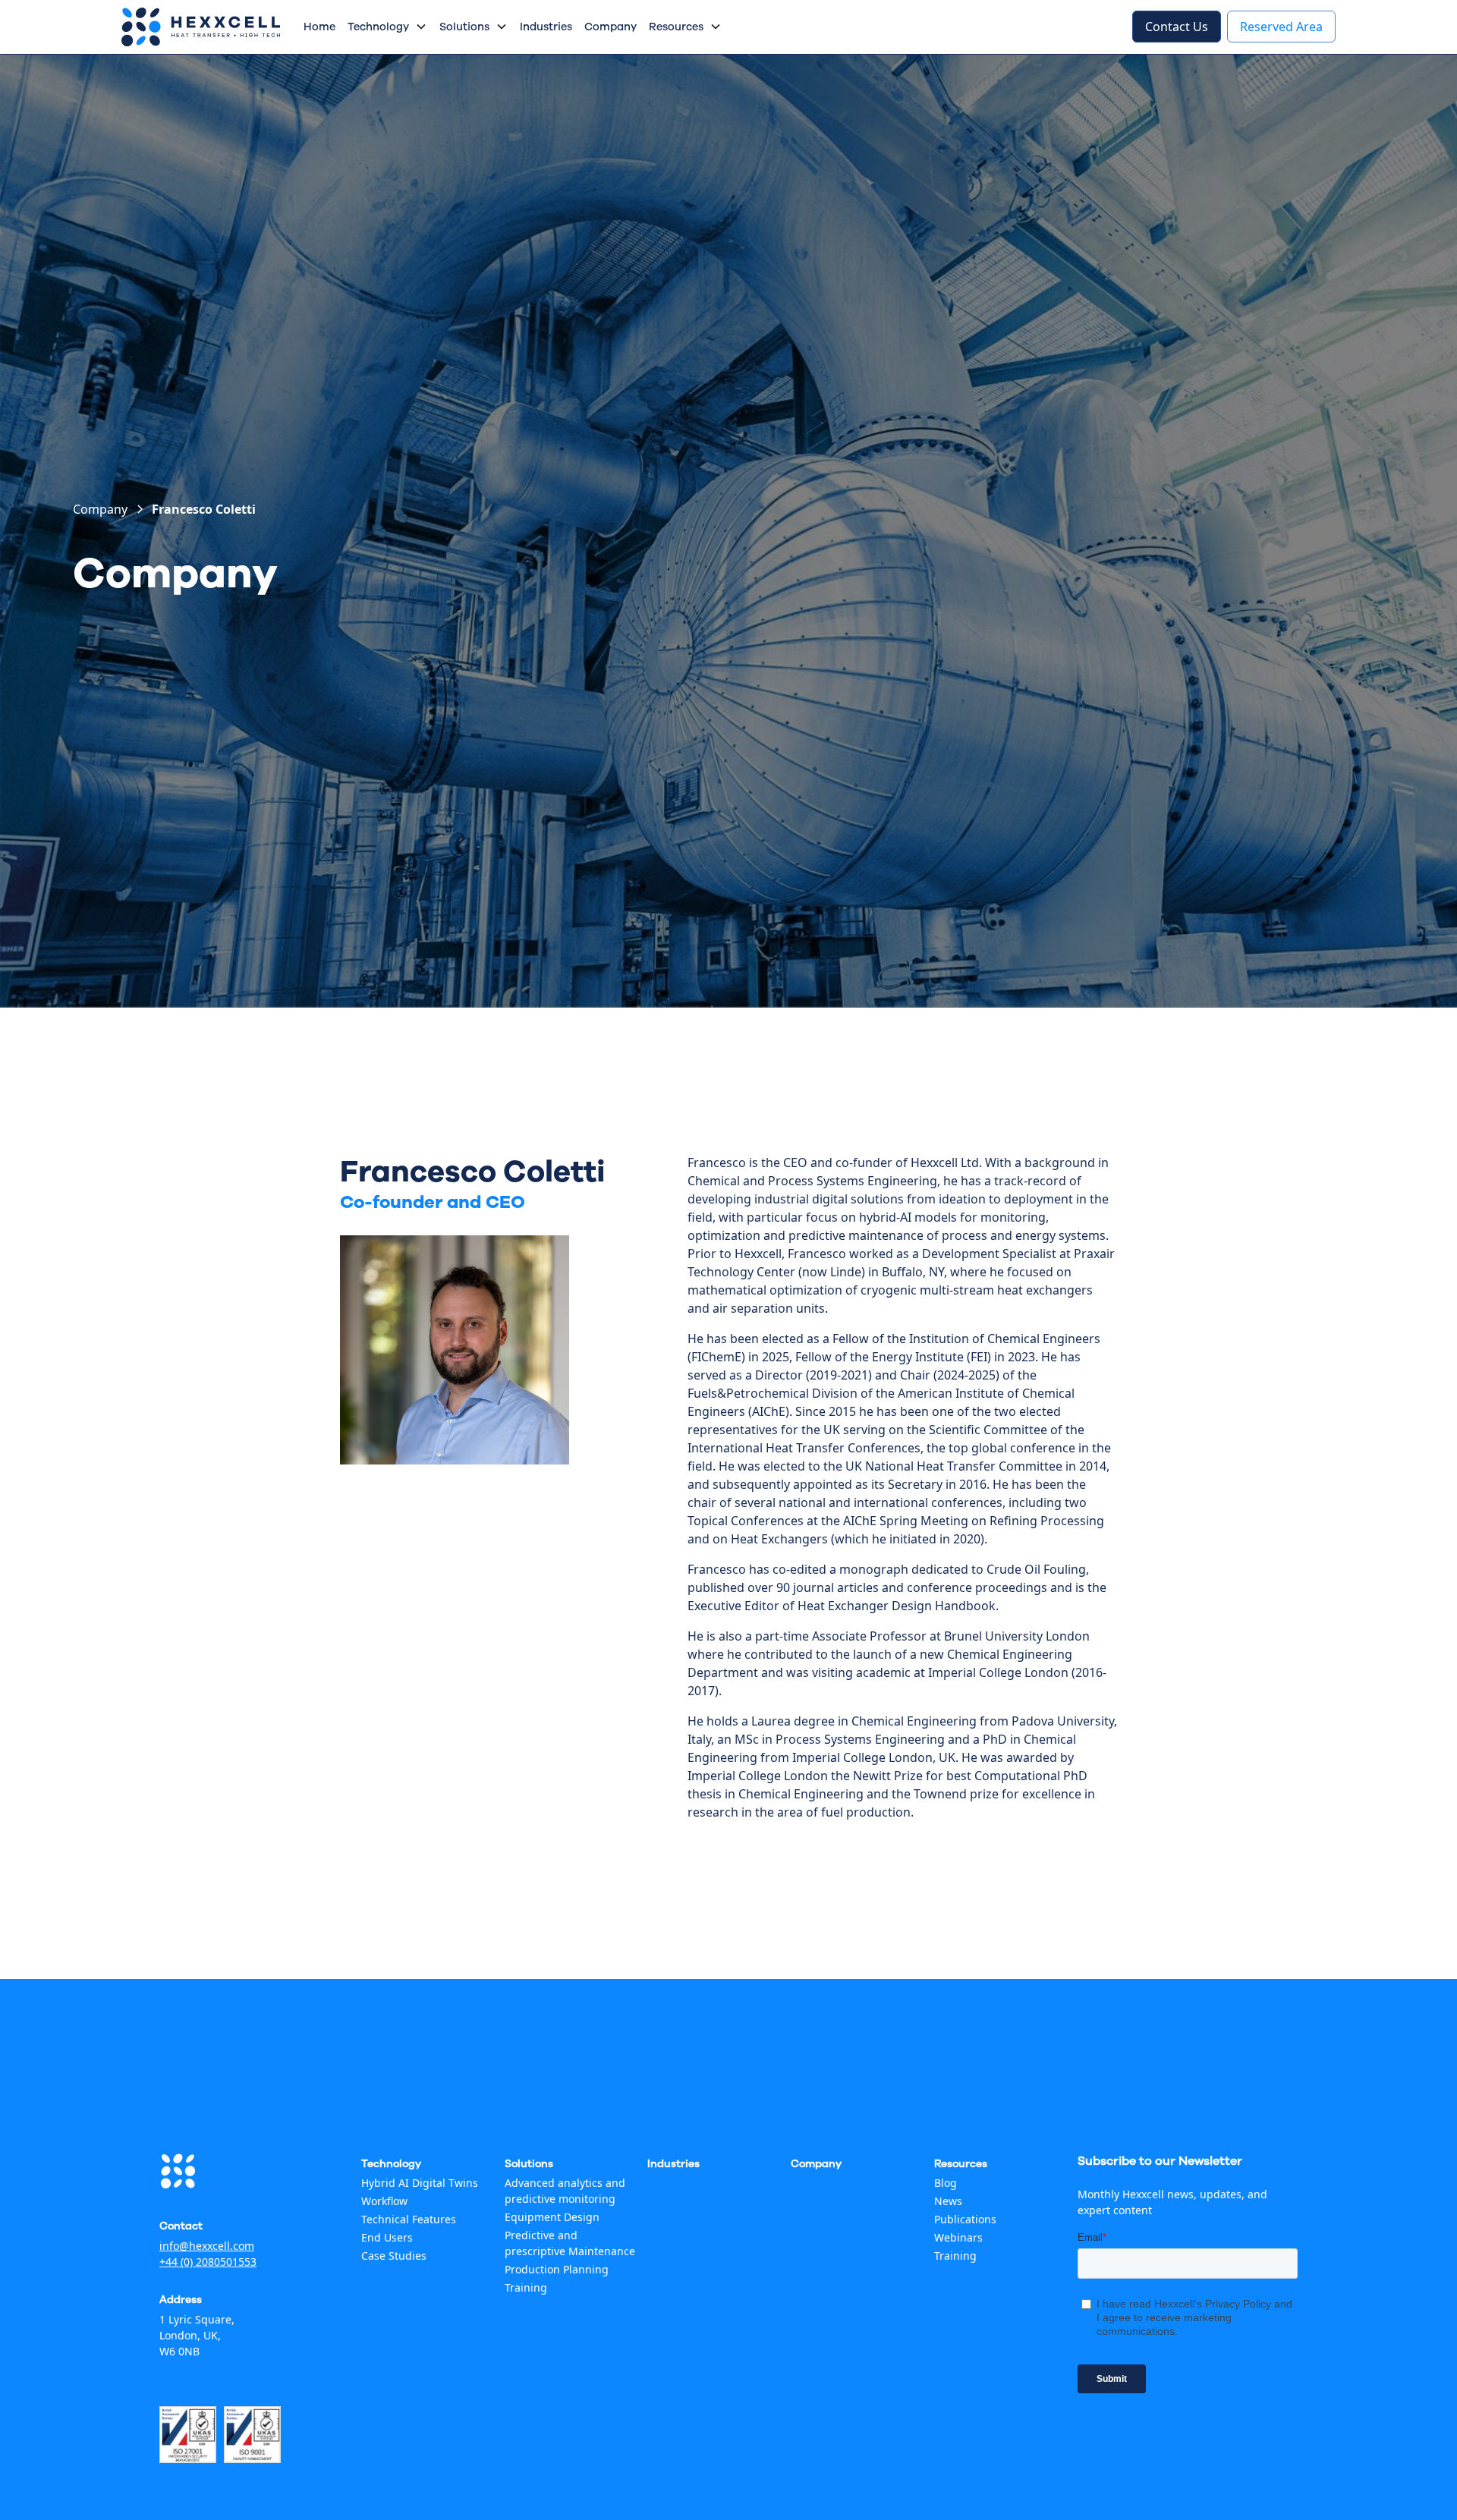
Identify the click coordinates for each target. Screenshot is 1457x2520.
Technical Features (409, 2219)
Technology (378, 27)
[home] (201, 27)
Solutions (464, 27)
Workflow (384, 2201)
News (948, 2201)
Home (319, 27)
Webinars (958, 2237)
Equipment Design (552, 2217)
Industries (546, 27)
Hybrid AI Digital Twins (420, 2183)
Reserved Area (1281, 27)
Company (610, 27)
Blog (946, 2183)
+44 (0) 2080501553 (208, 2262)
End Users (387, 2237)
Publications (965, 2219)
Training (526, 2287)
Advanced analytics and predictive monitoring (565, 2191)
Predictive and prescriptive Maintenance (570, 2243)
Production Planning (557, 2269)
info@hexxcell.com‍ (207, 2246)
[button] (387, 27)
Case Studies (394, 2256)
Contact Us (1177, 27)
